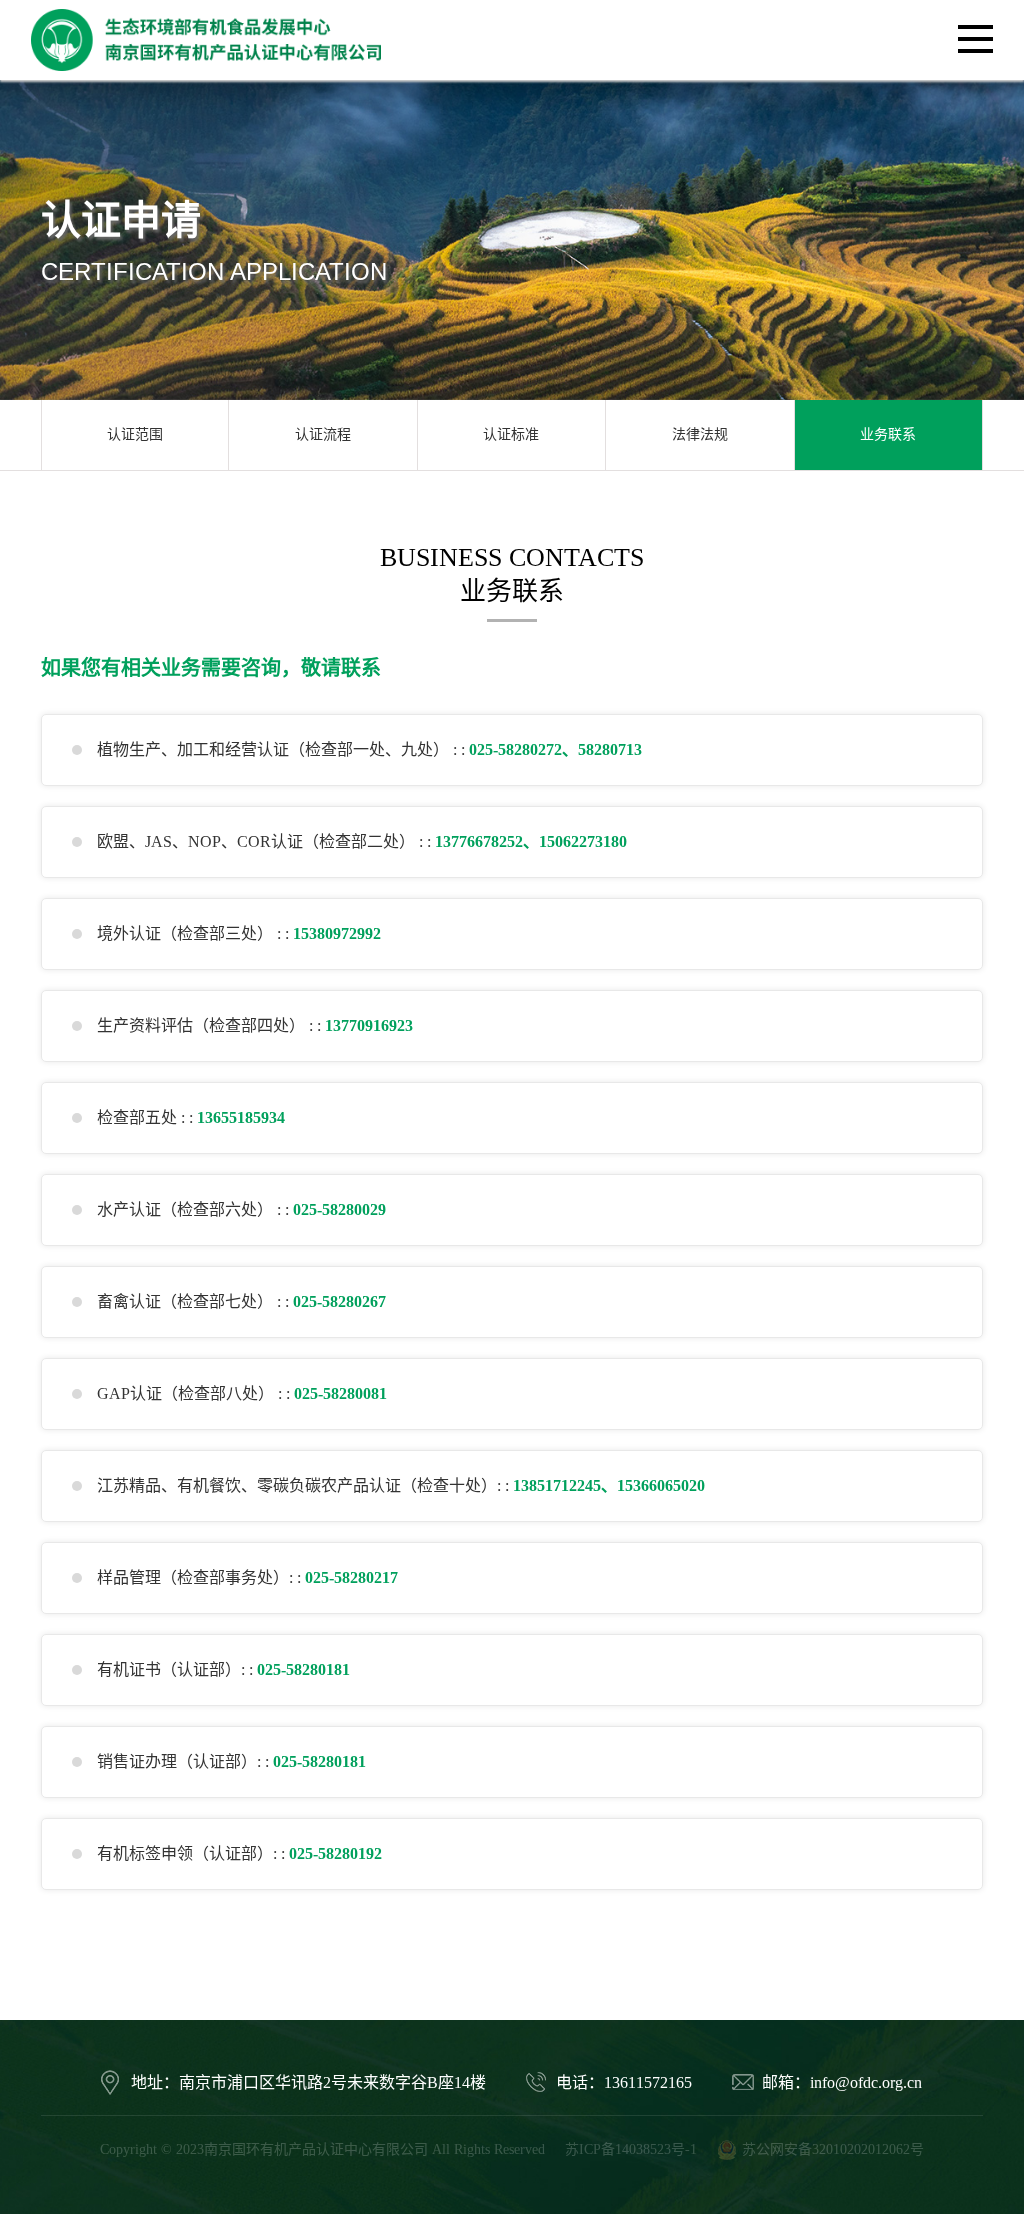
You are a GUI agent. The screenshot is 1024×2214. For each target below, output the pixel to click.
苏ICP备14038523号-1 (631, 2149)
